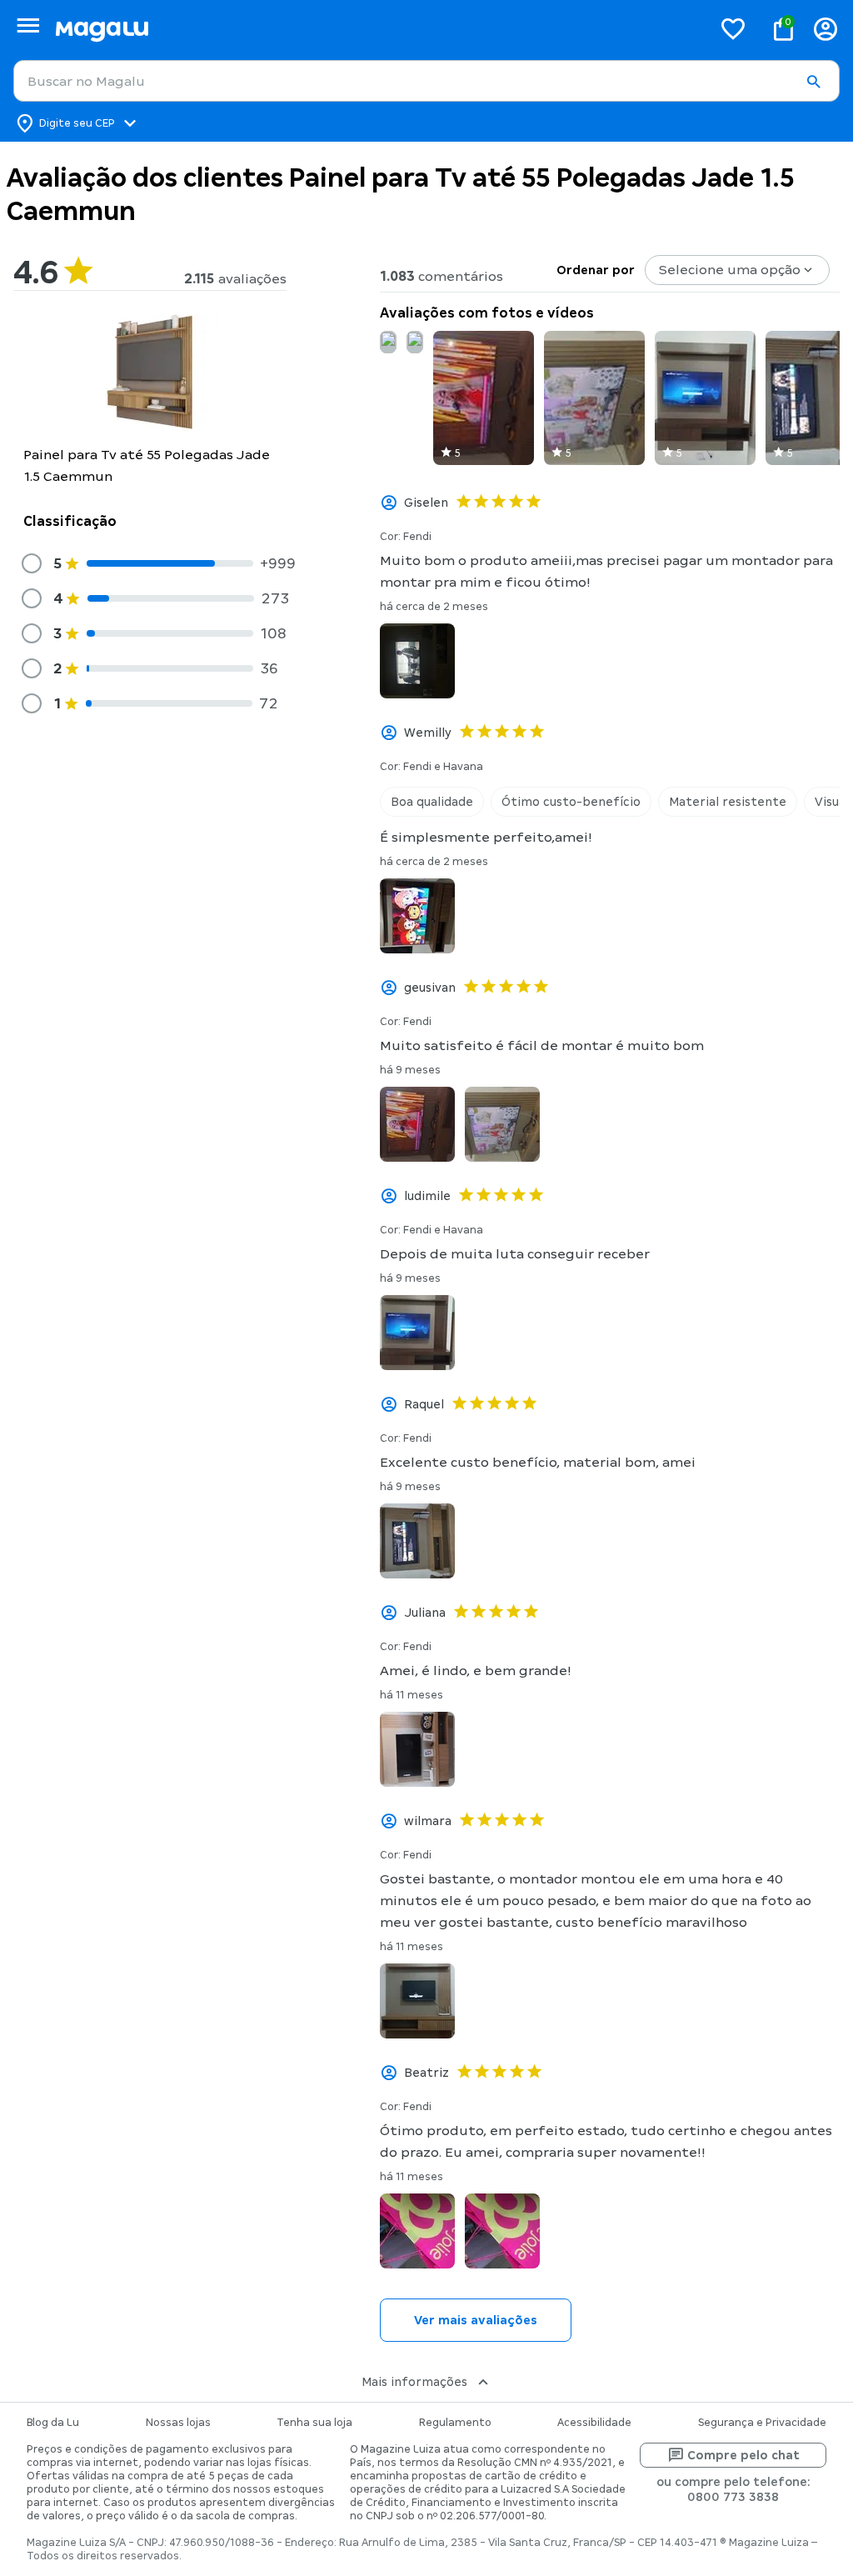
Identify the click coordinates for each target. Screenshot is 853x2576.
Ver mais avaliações (476, 2320)
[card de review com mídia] (388, 342)
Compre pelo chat (743, 2455)
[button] (813, 82)
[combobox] (426, 81)
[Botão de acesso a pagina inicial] (377, 29)
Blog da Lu (53, 2423)
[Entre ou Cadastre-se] (826, 29)
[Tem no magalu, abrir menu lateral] (28, 25)
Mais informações (414, 2382)
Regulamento (455, 2423)
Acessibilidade (594, 2423)
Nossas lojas (178, 2423)
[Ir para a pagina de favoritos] (733, 28)
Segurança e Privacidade (762, 2423)
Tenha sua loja (314, 2423)
